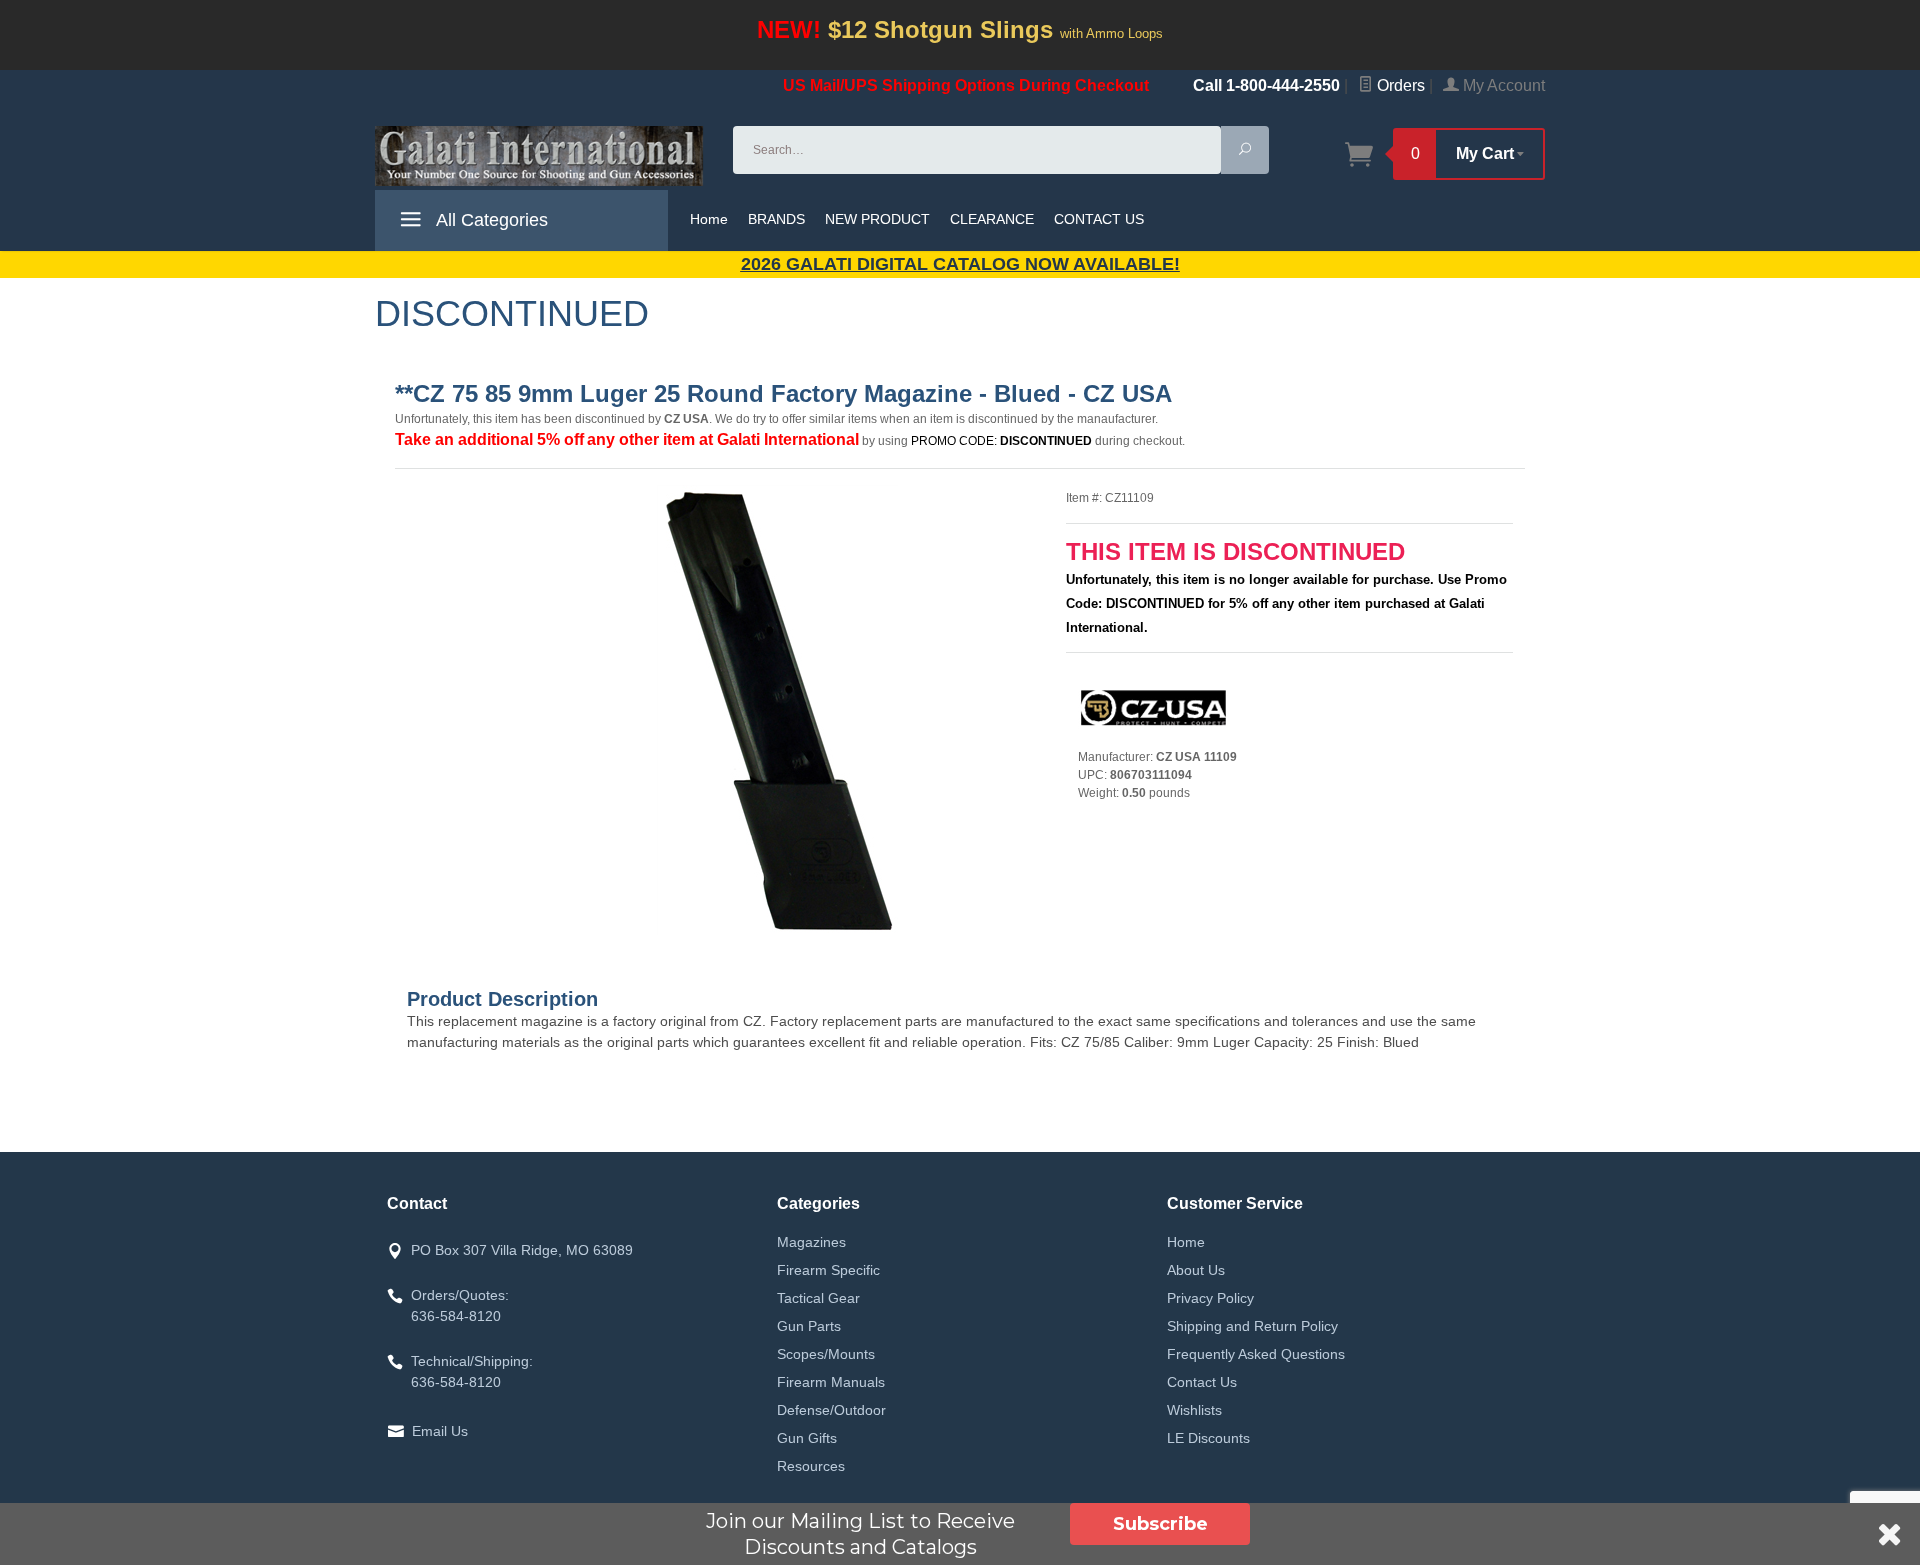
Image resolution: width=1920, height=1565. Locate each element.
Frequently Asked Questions (1256, 1354)
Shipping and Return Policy (1252, 1326)
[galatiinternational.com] (542, 156)
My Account (1502, 85)
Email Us (440, 1431)
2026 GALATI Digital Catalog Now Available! (960, 264)
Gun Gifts (807, 1438)
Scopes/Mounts (826, 1354)
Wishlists (1194, 1410)
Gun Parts (809, 1326)
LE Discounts (1208, 1438)
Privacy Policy (1210, 1298)
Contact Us (1202, 1382)
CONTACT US (1099, 219)
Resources (811, 1466)
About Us (1196, 1270)
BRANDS (776, 219)
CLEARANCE (992, 219)
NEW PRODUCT (877, 219)
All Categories (490, 220)
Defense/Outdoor (831, 1410)
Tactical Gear (818, 1298)
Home (709, 219)
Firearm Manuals (831, 1382)
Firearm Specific (828, 1270)
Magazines (811, 1242)
